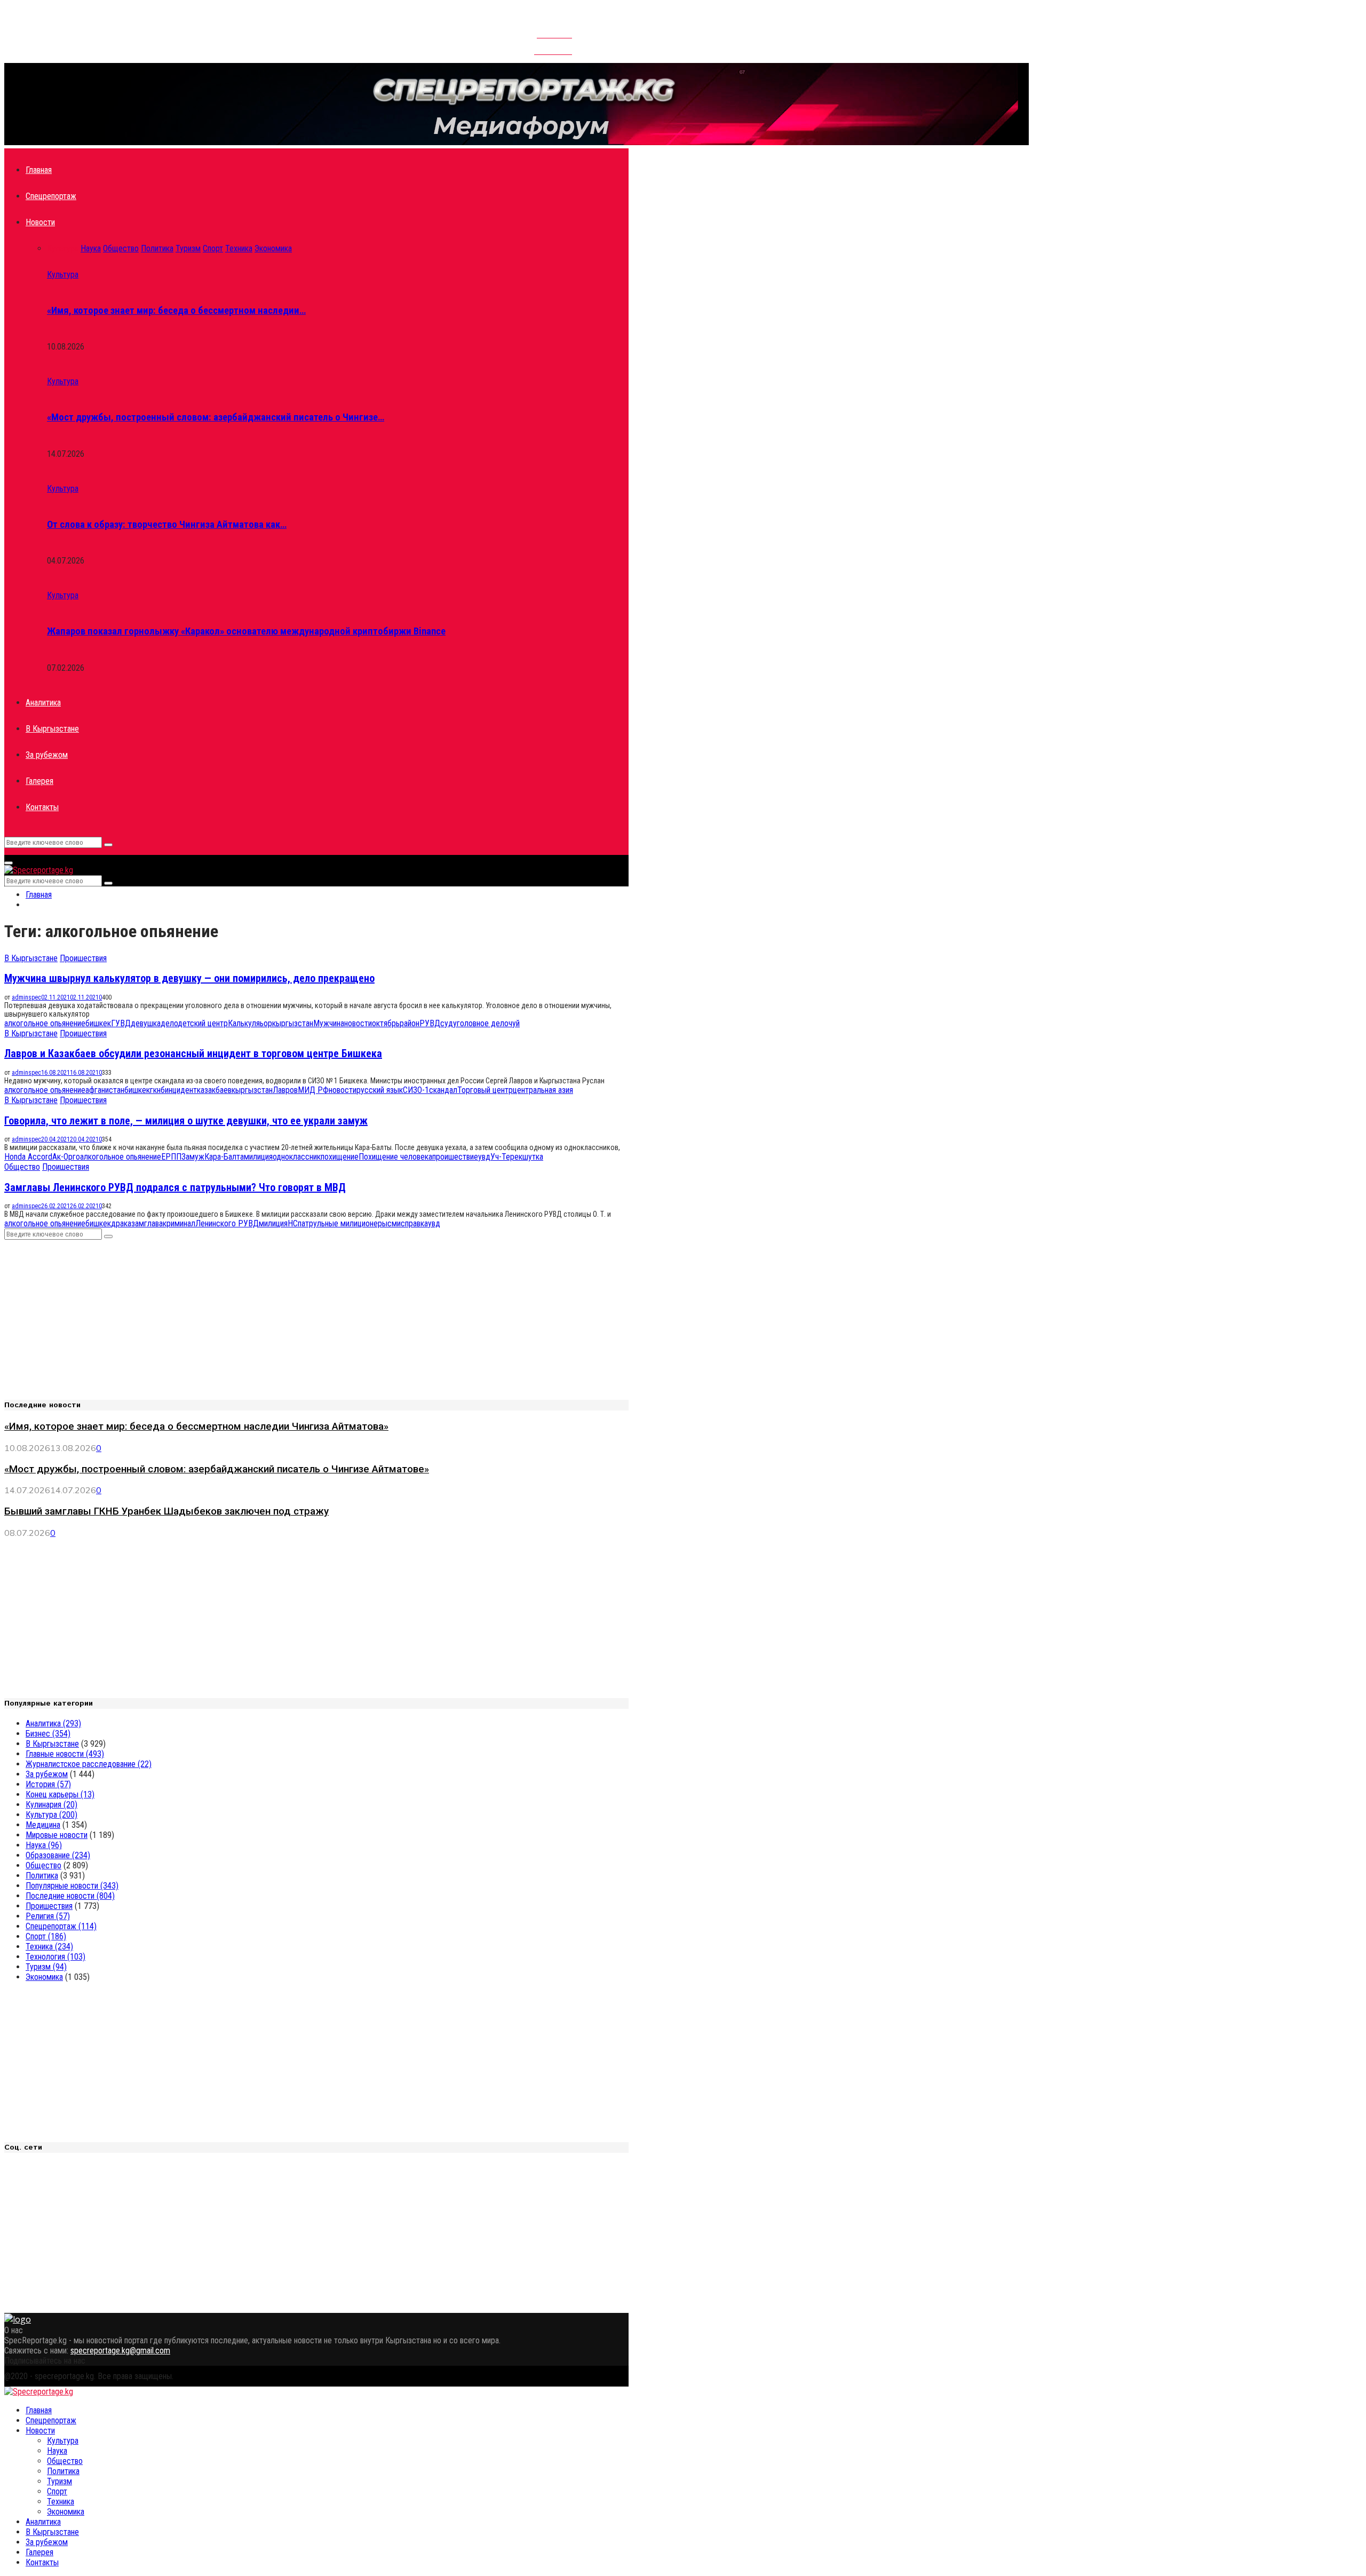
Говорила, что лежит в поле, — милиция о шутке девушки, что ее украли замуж (186, 1121)
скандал (443, 1090)
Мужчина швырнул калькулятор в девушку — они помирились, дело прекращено (189, 978)
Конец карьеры (60, 1794)
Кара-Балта (224, 1157)
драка (121, 1223)
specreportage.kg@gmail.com (120, 2351)
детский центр (203, 1023)
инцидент (181, 1090)
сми (394, 1223)
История (48, 1784)
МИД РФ (313, 1090)
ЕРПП (171, 1157)
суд (447, 1023)
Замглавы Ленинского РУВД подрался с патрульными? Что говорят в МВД (175, 1187)
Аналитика (43, 703)
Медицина (43, 1825)
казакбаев (214, 1090)
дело (169, 1023)
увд (484, 1157)
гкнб (157, 1090)
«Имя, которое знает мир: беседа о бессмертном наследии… (176, 311)
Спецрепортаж (51, 196)
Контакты (554, 30)
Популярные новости (72, 1886)
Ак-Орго (66, 1157)
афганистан (105, 1090)
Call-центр (553, 46)
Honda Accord (28, 1157)
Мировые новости (57, 1835)
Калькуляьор (250, 1023)
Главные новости (65, 1754)
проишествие (455, 1157)
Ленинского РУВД (227, 1223)
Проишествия (83, 958)
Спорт (46, 1936)
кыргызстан (293, 1023)
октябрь (386, 1023)
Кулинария (51, 1805)
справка (414, 1223)
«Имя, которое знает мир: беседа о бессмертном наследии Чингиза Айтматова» (196, 1426)
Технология (55, 1957)
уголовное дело (481, 1023)
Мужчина (329, 1023)
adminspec (26, 997)
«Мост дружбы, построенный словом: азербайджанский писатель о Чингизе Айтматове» (217, 1469)
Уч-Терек (506, 1157)
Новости (40, 222)
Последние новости (70, 1896)
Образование (58, 1855)
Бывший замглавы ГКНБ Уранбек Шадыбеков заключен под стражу (166, 1511)
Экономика (44, 1977)
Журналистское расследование (89, 1764)
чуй (514, 1023)
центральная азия (543, 1090)
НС (293, 1223)
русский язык (380, 1090)
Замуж (193, 1157)
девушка (146, 1023)
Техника (49, 1947)
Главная (39, 170)
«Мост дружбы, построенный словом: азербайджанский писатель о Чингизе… (216, 417)
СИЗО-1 (416, 1090)
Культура (63, 275)
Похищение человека (395, 1157)
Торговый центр (485, 1090)
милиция (258, 1157)
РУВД (430, 1023)
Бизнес (48, 1734)
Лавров (285, 1090)
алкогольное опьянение (45, 1023)
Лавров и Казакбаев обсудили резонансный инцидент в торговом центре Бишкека (193, 1053)
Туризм (46, 1967)
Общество (22, 1167)
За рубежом (47, 755)
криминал (179, 1223)
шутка (533, 1157)
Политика (42, 1876)
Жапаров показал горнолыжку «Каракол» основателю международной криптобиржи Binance (246, 631)
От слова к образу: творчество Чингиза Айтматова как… (167, 525)
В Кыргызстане (52, 729)
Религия (48, 1916)
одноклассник (297, 1157)
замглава (147, 1223)
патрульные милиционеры (343, 1223)
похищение (340, 1157)
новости (358, 1023)
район (410, 1023)
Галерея (39, 781)
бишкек (98, 1023)
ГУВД (121, 1023)
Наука (44, 1845)
